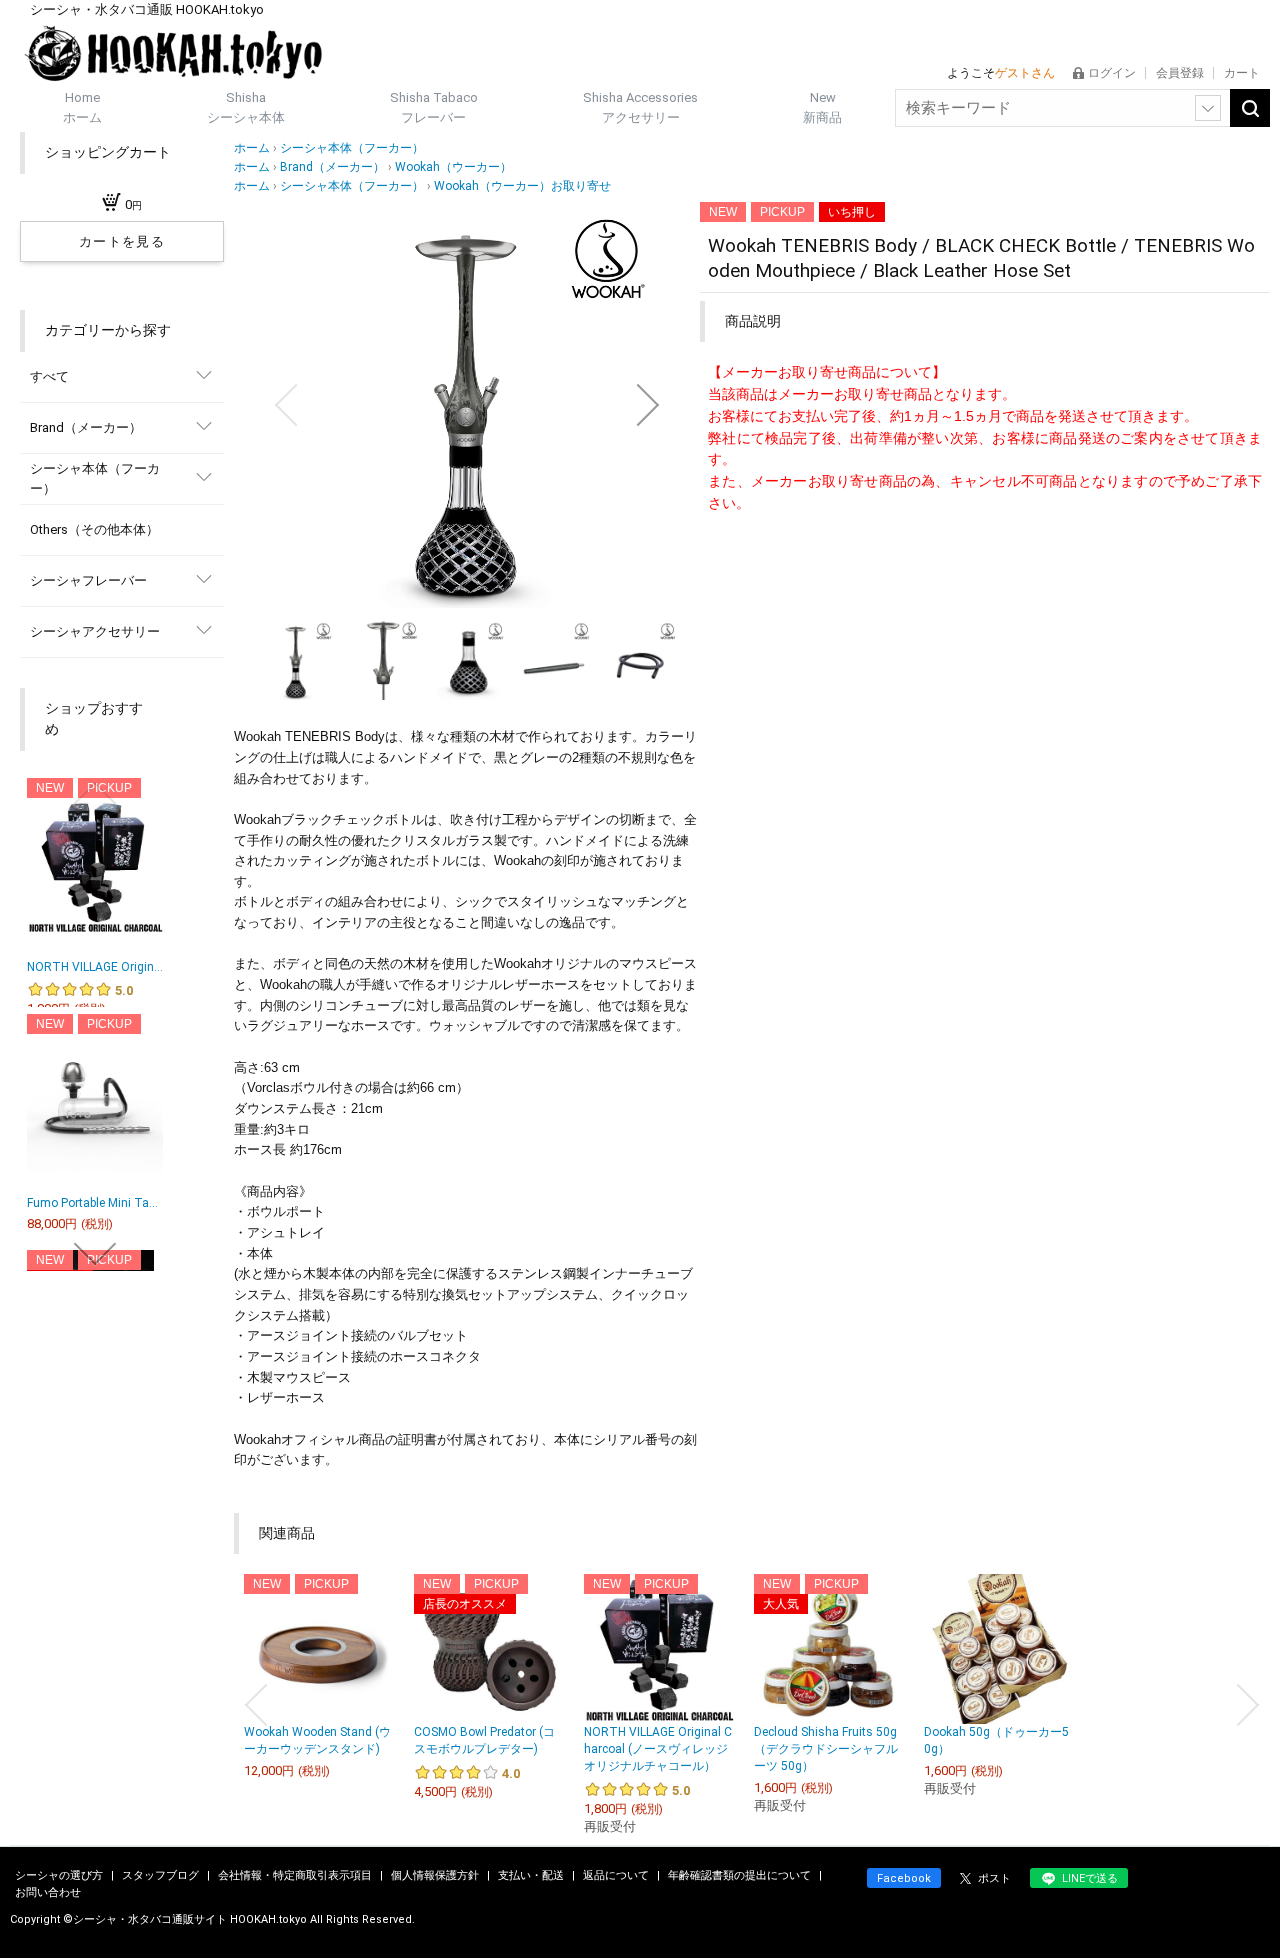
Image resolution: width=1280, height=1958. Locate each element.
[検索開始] (1250, 108)
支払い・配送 (532, 1875)
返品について (617, 1875)
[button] (286, 405)
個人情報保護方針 (436, 1875)
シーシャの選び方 (60, 1875)
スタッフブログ (162, 1875)
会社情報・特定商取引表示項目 (296, 1875)
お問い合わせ (48, 1892)
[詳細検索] (1208, 108)
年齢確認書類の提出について (741, 1875)
